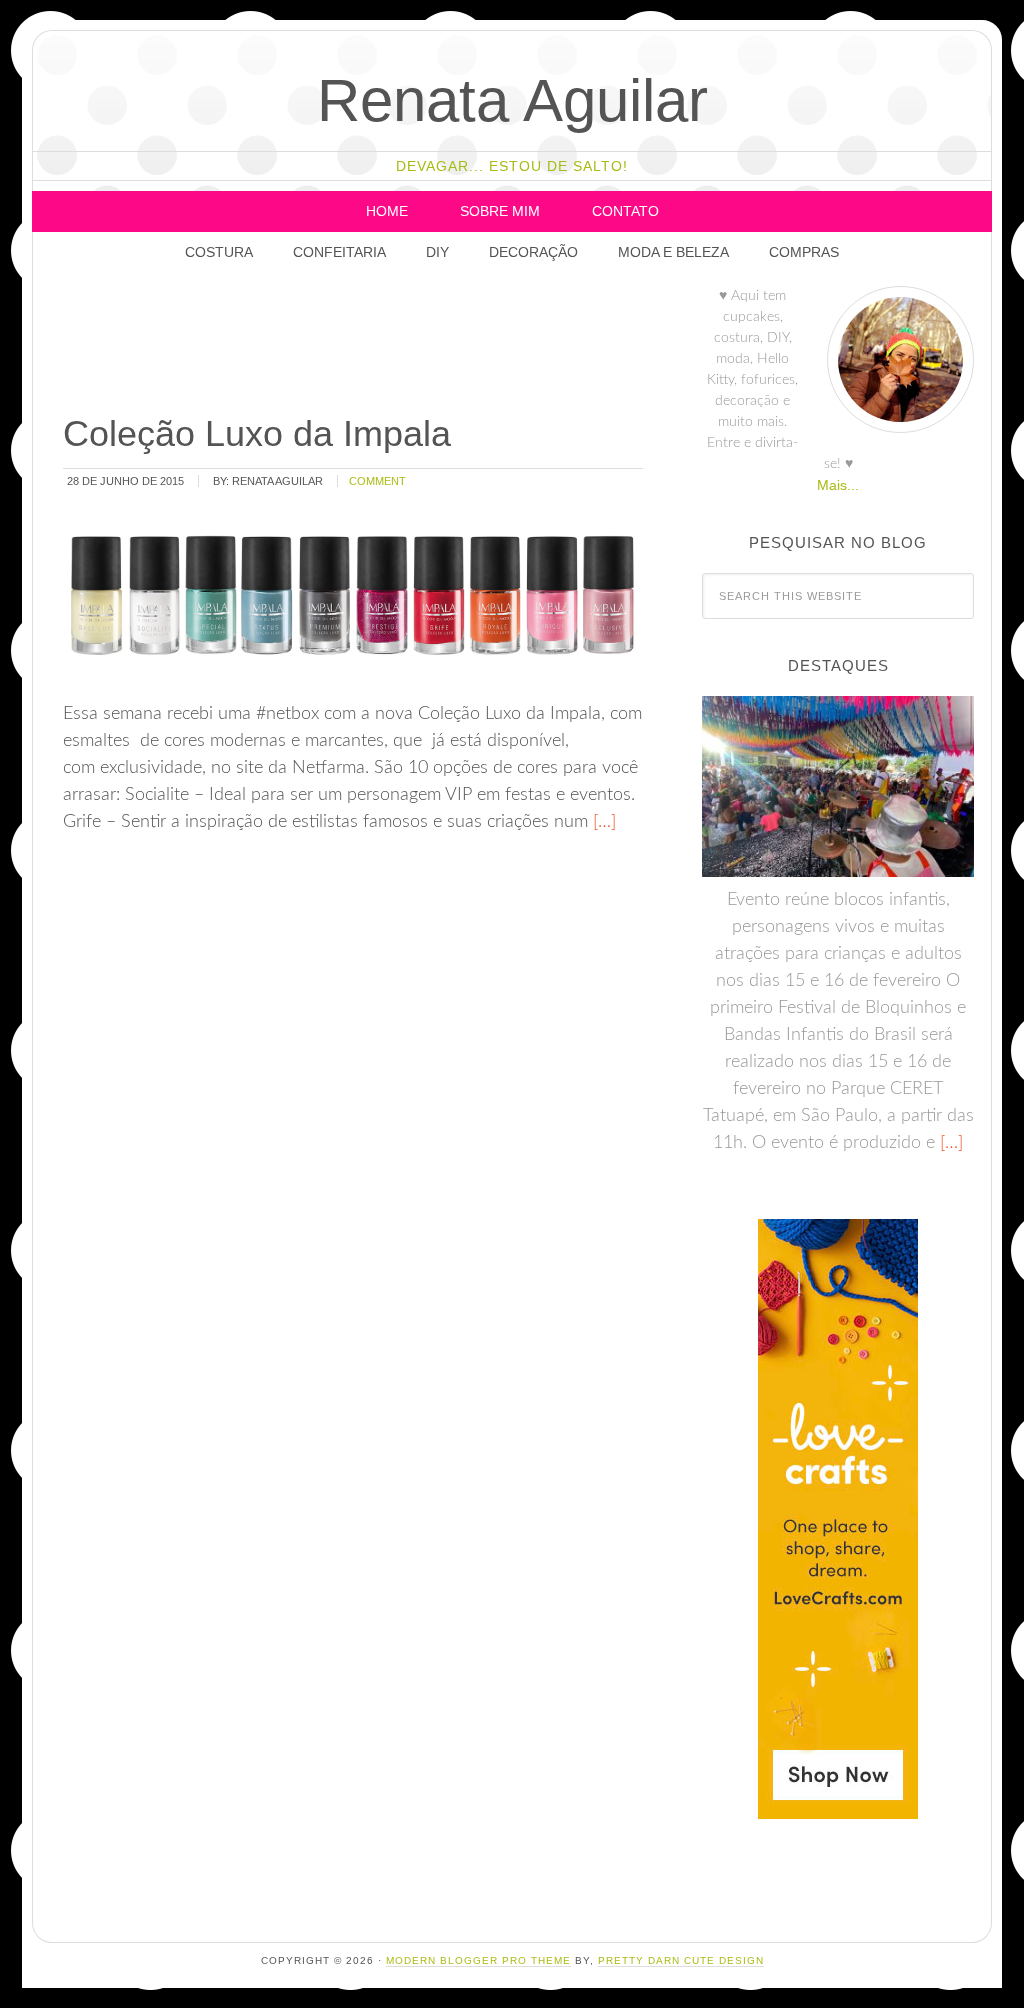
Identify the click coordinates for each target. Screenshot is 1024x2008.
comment (377, 481)
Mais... (838, 485)
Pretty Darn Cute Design (681, 1960)
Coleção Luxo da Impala (257, 433)
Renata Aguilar (512, 100)
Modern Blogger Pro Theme (478, 1960)
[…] (602, 822)
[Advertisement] (424, 345)
